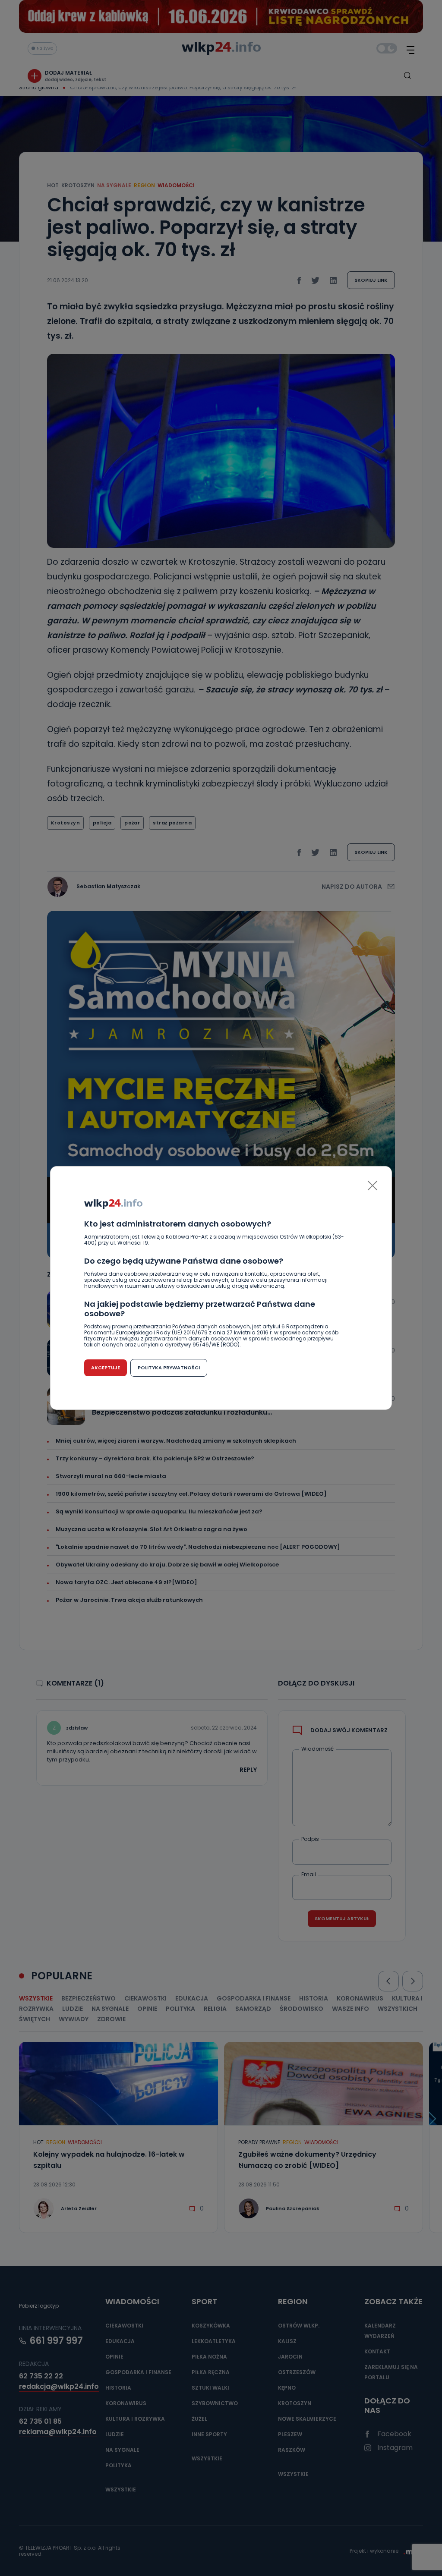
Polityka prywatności (169, 1368)
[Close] (373, 1186)
